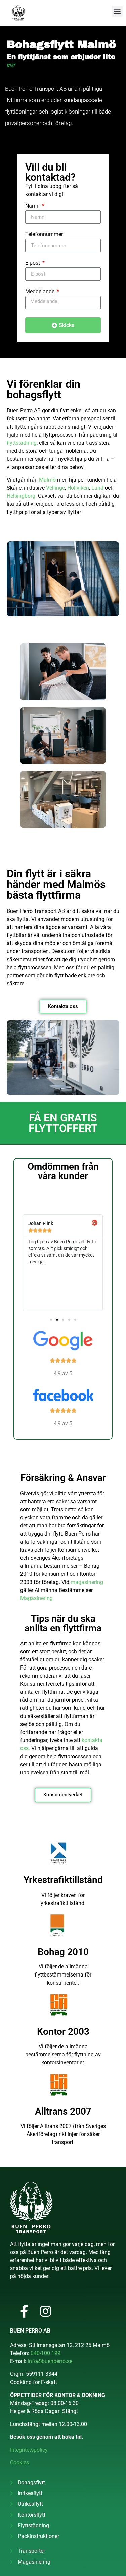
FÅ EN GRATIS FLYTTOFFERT (63, 1123)
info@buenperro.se (50, 2361)
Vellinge (55, 488)
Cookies (19, 2463)
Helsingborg (21, 496)
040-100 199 (46, 2353)
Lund (97, 488)
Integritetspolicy (29, 2450)
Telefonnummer (44, 235)
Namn (33, 206)
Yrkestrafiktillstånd (63, 1880)
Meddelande (40, 292)
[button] (117, 11)
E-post (33, 263)
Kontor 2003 (63, 2031)
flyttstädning (22, 443)
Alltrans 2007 (63, 2111)
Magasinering (36, 1598)
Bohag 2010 (63, 1952)
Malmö (47, 480)
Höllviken (78, 488)
